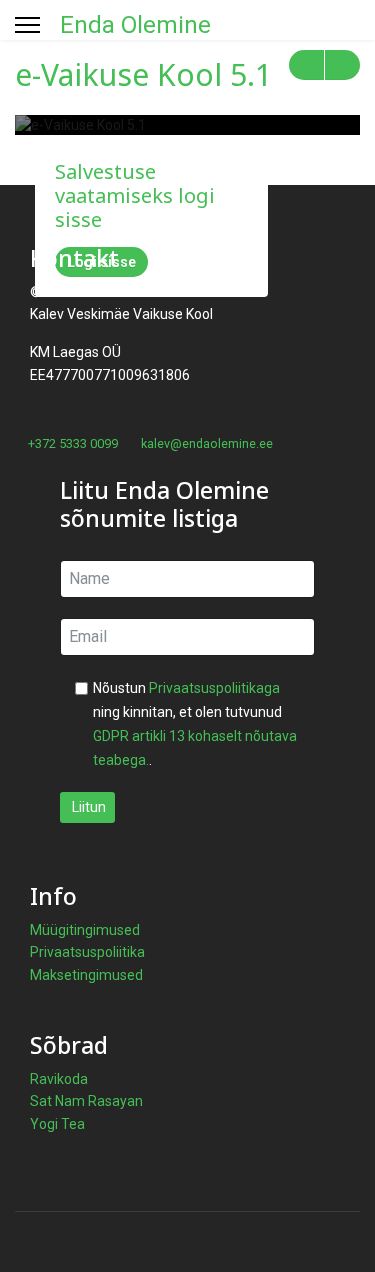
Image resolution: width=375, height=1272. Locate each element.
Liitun (87, 807)
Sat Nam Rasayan (86, 1101)
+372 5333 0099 (73, 443)
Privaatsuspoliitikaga (214, 688)
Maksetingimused (86, 975)
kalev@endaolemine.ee (207, 443)
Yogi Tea (57, 1124)
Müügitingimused (85, 930)
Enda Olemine (135, 25)
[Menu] (27, 25)
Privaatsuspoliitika (87, 952)
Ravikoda (59, 1079)
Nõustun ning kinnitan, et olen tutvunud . (195, 724)
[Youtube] (51, 466)
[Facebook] (20, 466)
